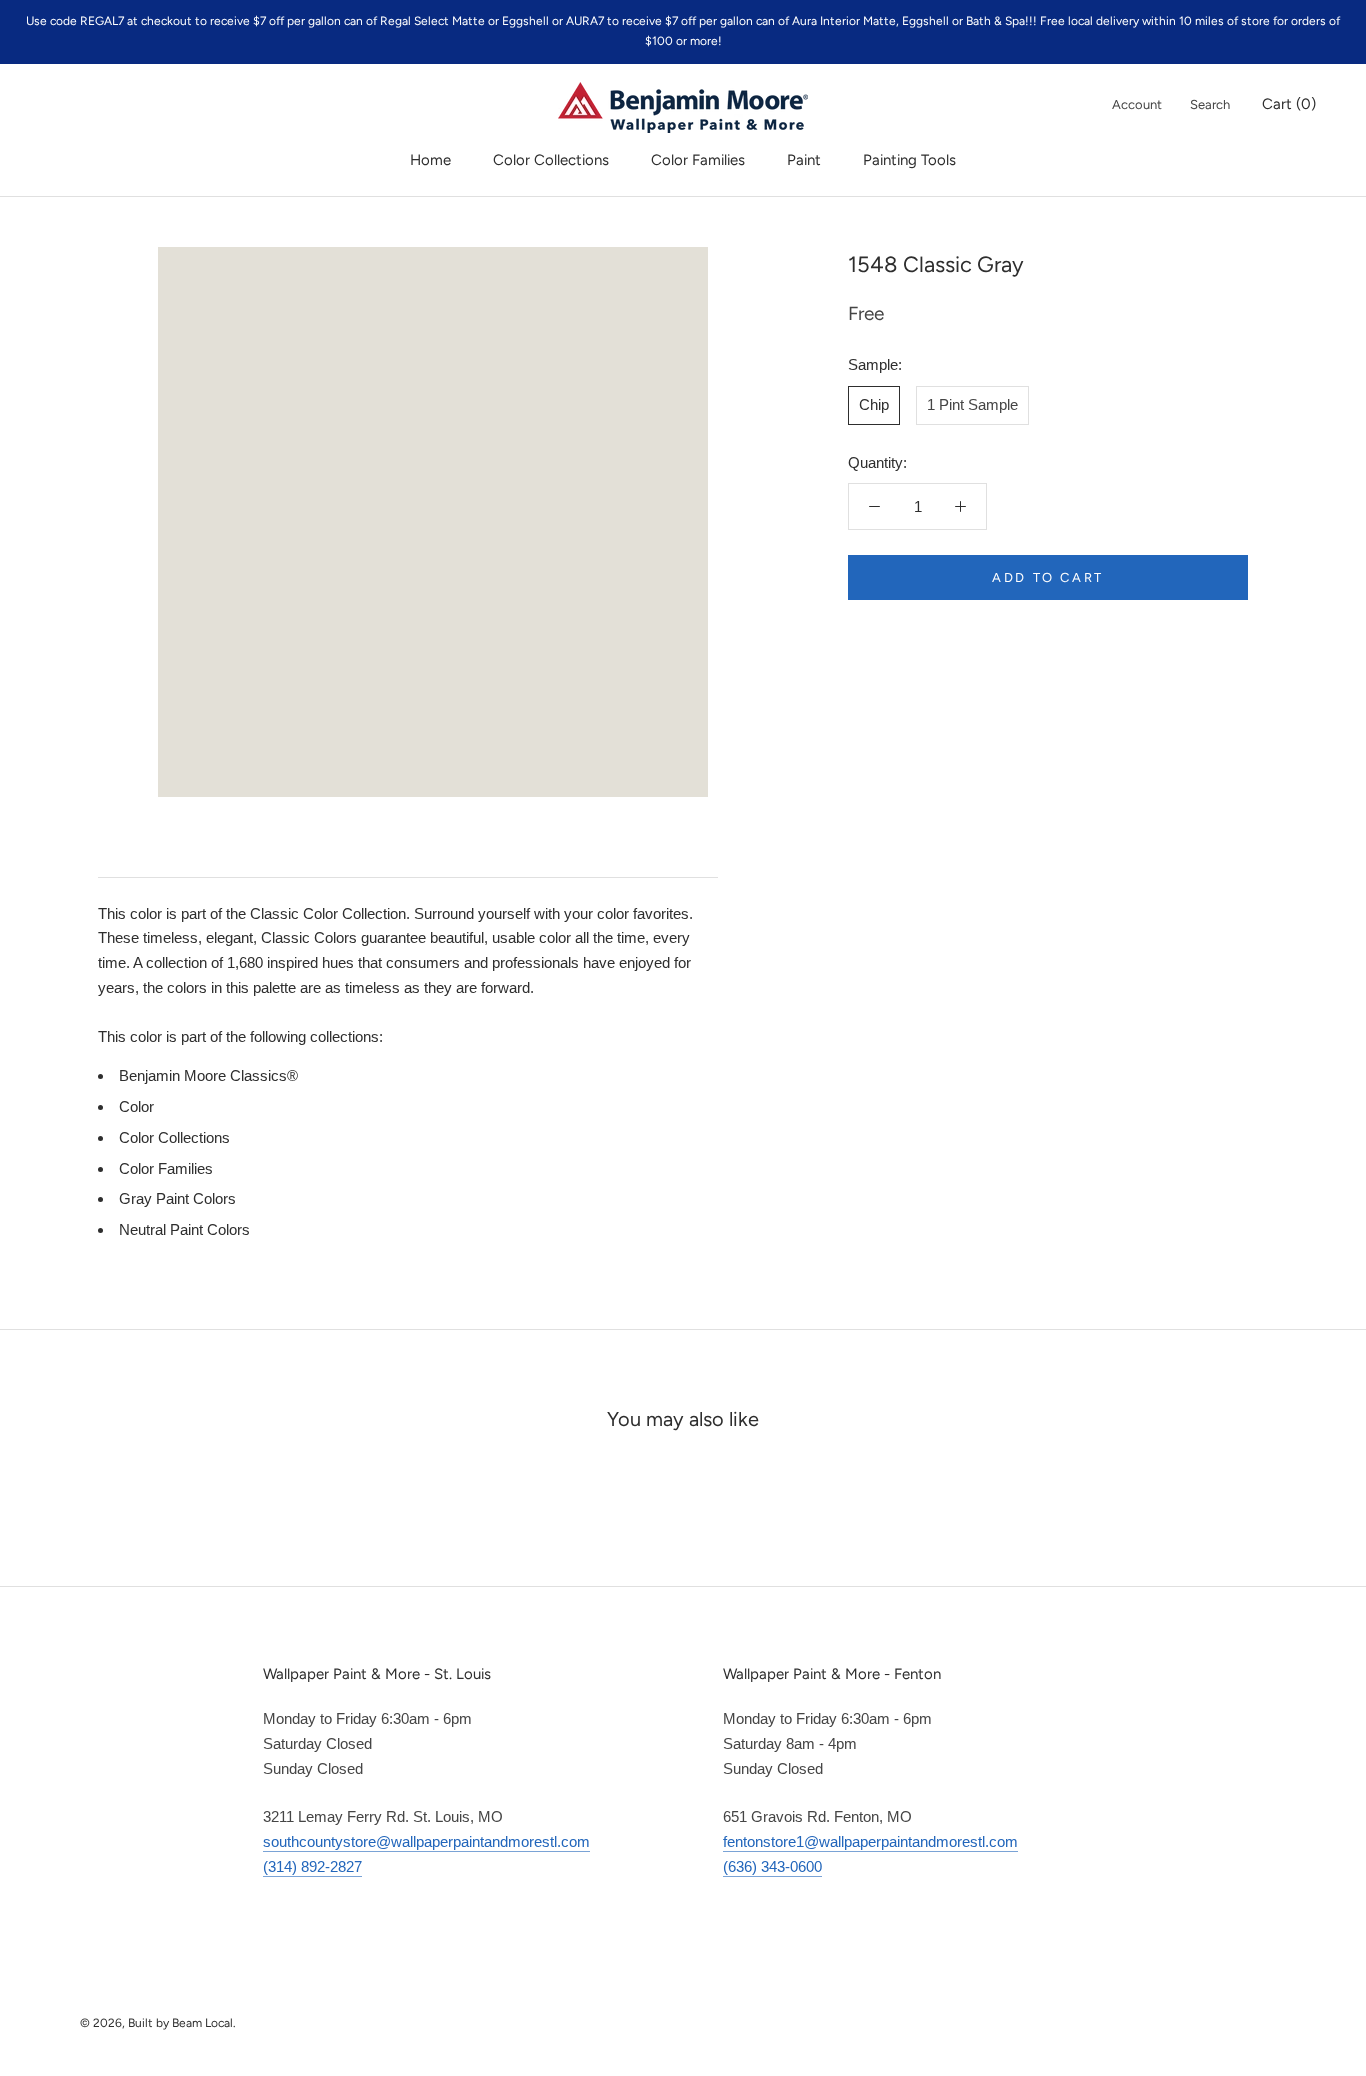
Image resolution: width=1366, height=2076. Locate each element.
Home (430, 160)
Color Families (698, 160)
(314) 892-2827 (312, 1866)
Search (1210, 104)
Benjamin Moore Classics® (208, 1075)
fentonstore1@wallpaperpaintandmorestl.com (870, 1841)
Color (136, 1106)
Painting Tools (909, 160)
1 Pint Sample (972, 404)
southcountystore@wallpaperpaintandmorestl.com (426, 1841)
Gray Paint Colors (177, 1198)
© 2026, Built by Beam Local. (158, 2023)
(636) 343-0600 (772, 1866)
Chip (874, 404)
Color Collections (551, 160)
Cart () (1289, 104)
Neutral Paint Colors (184, 1229)
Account (1137, 104)
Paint (804, 160)
